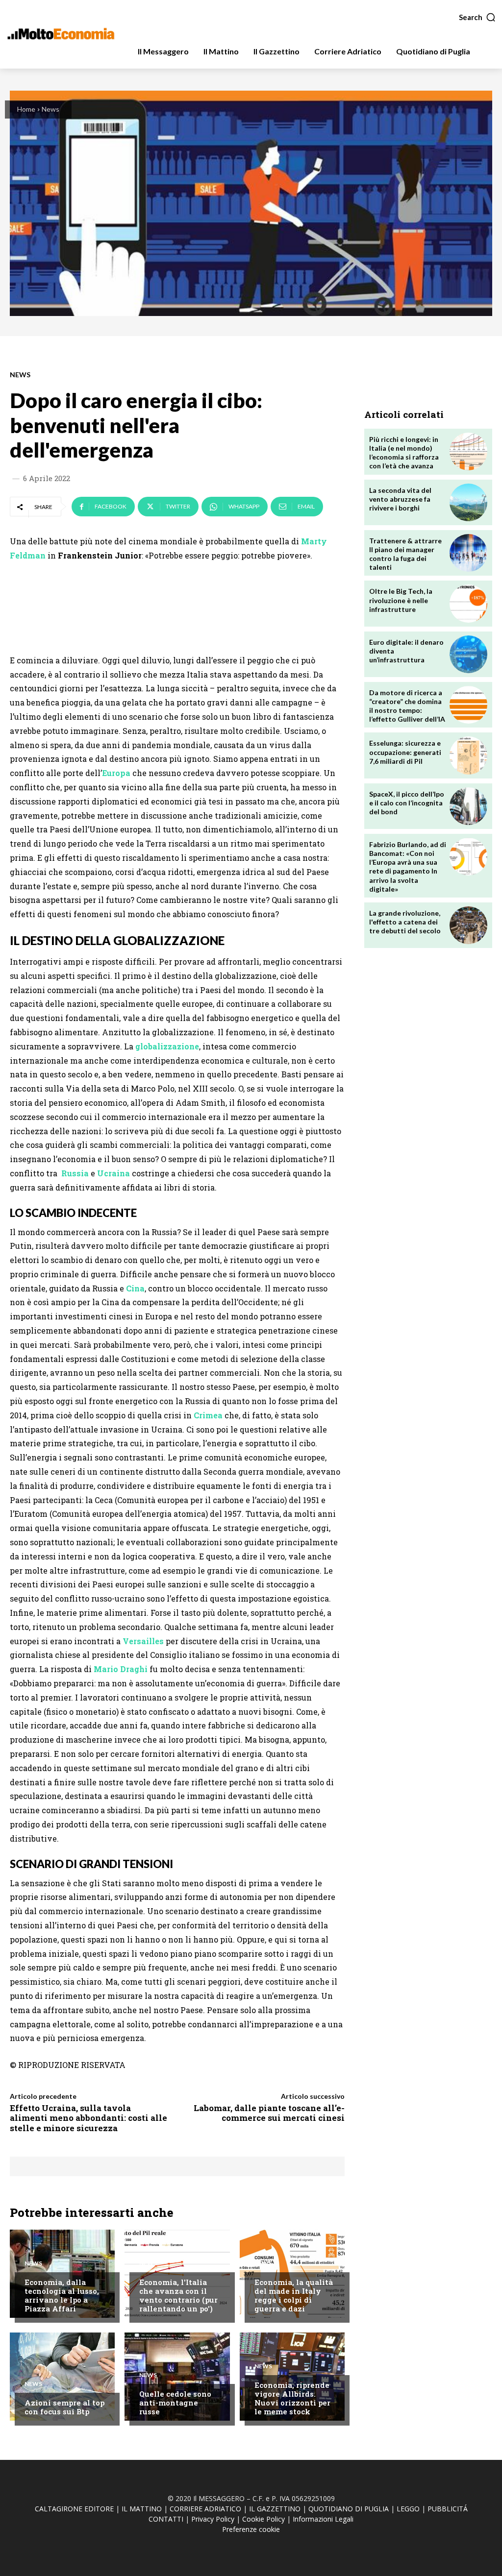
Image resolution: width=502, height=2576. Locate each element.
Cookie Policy (264, 2519)
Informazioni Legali (323, 2519)
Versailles (143, 1641)
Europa (116, 773)
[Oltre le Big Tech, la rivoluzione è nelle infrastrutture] (468, 603)
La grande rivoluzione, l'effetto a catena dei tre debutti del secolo (405, 922)
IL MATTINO (142, 2509)
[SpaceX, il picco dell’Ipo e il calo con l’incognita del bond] (468, 806)
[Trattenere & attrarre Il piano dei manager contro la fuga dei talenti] (468, 553)
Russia (74, 1173)
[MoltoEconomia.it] (61, 34)
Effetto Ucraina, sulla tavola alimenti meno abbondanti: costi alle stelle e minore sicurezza (88, 2118)
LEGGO (408, 2509)
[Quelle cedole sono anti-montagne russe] (177, 2377)
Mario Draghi (121, 1669)
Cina (135, 1288)
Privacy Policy (213, 2519)
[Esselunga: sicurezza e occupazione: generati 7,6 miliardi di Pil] (468, 755)
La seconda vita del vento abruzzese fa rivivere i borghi (400, 499)
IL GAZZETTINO (275, 2509)
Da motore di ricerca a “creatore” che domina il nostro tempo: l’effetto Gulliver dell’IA (407, 706)
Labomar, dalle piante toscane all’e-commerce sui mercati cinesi (269, 2113)
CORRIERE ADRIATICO (205, 2509)
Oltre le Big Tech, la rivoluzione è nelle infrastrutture (401, 600)
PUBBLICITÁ (448, 2509)
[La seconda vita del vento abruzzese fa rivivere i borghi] (468, 502)
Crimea (208, 1415)
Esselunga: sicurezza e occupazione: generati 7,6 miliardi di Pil (405, 752)
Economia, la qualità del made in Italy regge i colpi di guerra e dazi (294, 2295)
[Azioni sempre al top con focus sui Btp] (62, 2377)
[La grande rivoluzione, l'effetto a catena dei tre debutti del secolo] (468, 925)
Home (26, 109)
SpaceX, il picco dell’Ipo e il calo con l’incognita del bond (407, 803)
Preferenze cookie (251, 2529)
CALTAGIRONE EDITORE (74, 2509)
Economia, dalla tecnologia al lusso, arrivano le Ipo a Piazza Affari (62, 2295)
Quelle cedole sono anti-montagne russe (175, 2403)
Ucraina (113, 1173)
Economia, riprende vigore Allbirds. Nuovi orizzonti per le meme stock (292, 2398)
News (50, 109)
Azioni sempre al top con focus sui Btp (64, 2407)
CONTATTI (166, 2519)
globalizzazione (167, 1046)
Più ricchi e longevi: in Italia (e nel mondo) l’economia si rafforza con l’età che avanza (404, 453)
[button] (477, 17)
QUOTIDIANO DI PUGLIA (349, 2509)
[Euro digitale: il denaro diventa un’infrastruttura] (468, 654)
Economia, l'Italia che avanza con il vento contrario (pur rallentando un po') (178, 2295)
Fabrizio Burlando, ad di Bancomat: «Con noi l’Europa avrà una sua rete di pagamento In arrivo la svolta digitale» (408, 867)
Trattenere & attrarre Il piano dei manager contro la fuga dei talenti (405, 554)
